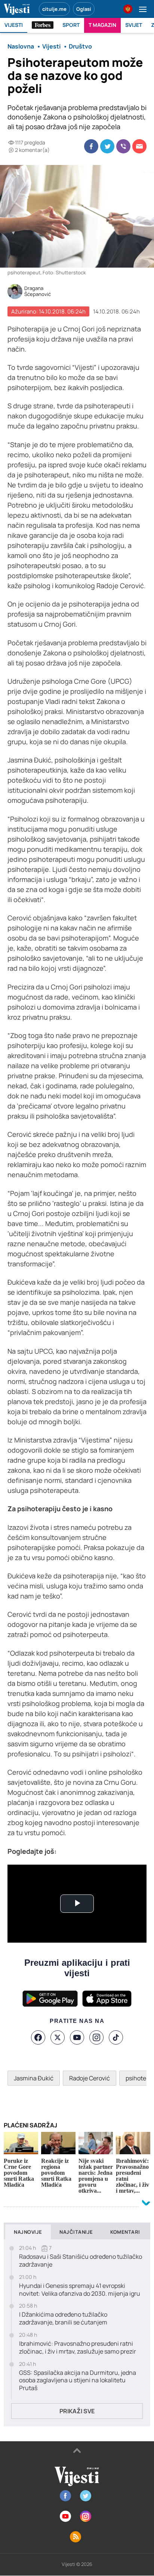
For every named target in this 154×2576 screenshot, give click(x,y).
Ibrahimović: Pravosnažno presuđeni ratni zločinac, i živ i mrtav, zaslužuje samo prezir (78, 2348)
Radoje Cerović (90, 2078)
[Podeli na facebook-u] (91, 146)
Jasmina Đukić (34, 2078)
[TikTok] (116, 2037)
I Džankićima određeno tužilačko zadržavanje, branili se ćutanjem (63, 2318)
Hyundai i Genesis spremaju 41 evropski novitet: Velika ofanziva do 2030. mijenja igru (80, 2290)
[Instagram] (96, 2037)
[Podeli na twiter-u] (107, 146)
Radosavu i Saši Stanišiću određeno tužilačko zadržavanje (81, 2261)
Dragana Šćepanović (38, 291)
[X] (58, 2037)
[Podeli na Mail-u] (139, 146)
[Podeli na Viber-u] (123, 146)
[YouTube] (77, 2037)
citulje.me (54, 9)
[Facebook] (38, 2037)
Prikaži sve (77, 2411)
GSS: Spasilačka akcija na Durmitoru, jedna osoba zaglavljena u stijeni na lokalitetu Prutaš (78, 2380)
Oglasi (84, 9)
